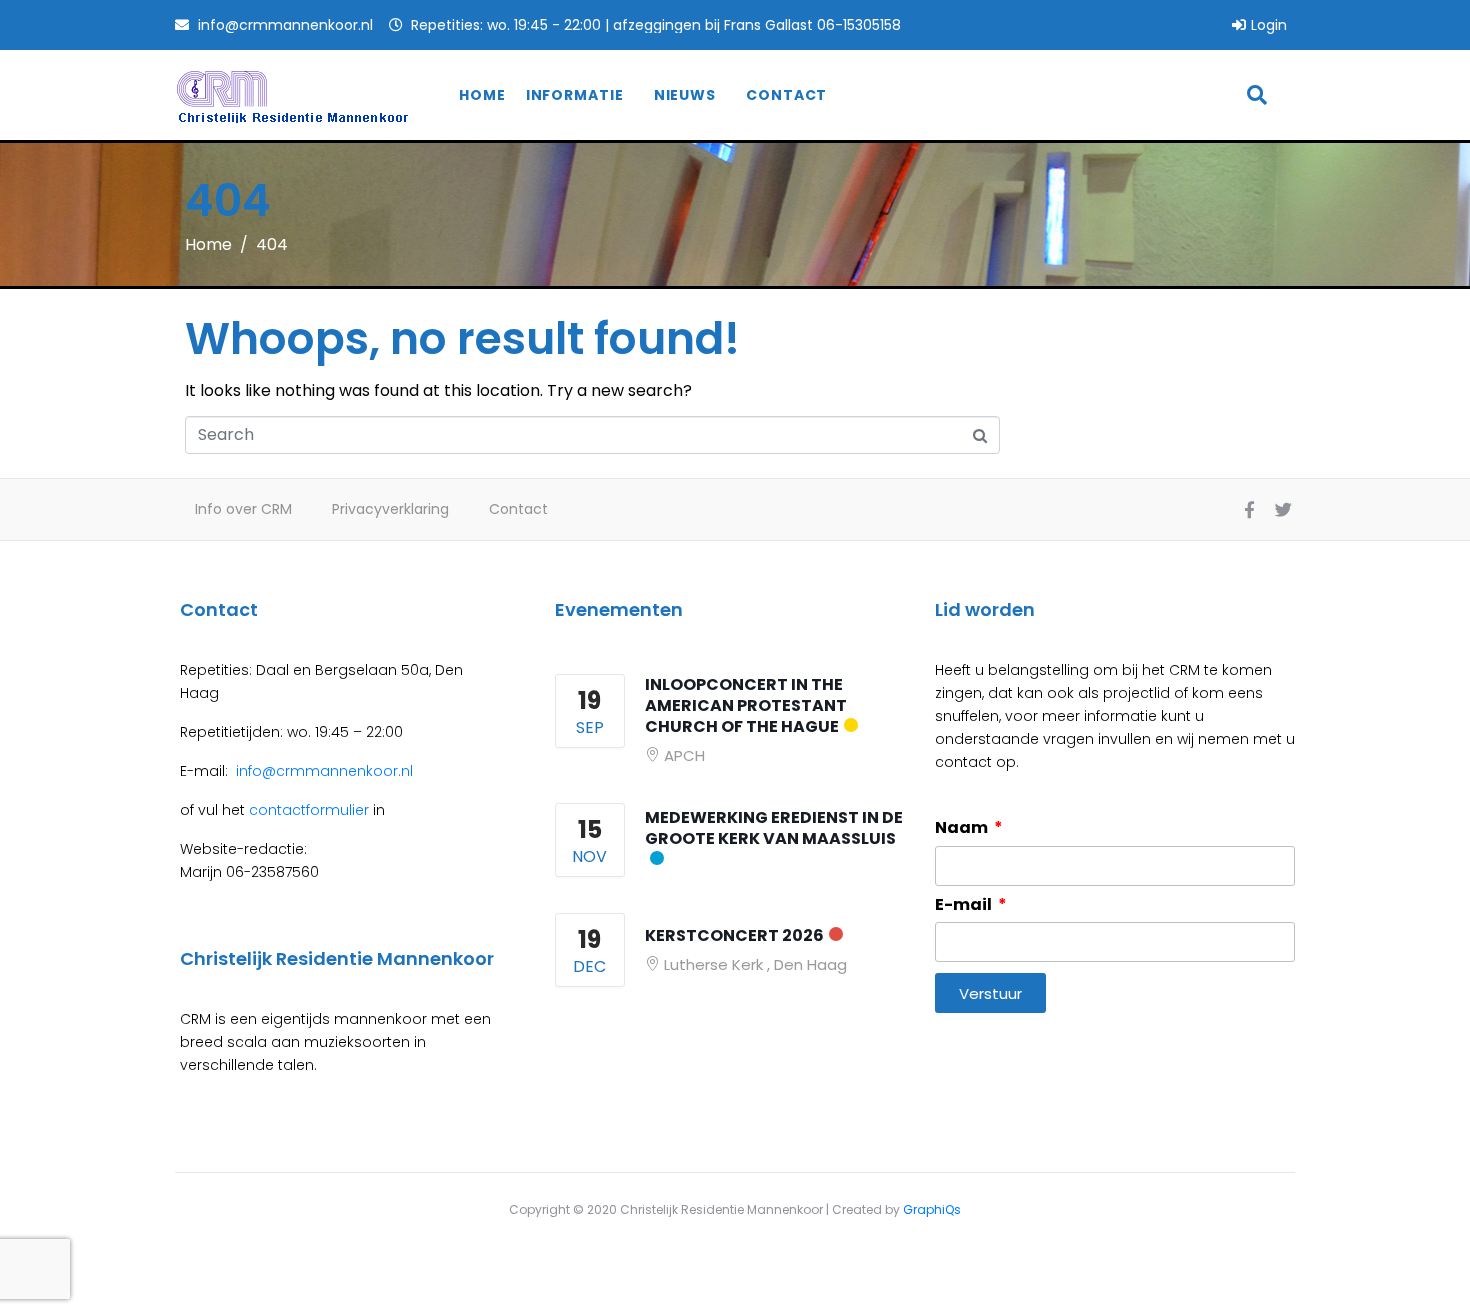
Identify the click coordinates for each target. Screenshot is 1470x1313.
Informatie (575, 95)
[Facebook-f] (1249, 510)
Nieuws (685, 95)
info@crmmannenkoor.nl (322, 771)
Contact (786, 95)
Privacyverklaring (390, 509)
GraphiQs (932, 1209)
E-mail (965, 905)
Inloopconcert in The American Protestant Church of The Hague (746, 705)
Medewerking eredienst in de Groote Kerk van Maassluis (774, 828)
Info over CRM (243, 509)
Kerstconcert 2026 (734, 935)
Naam (963, 828)
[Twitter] (1283, 510)
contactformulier (309, 810)
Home (482, 95)
